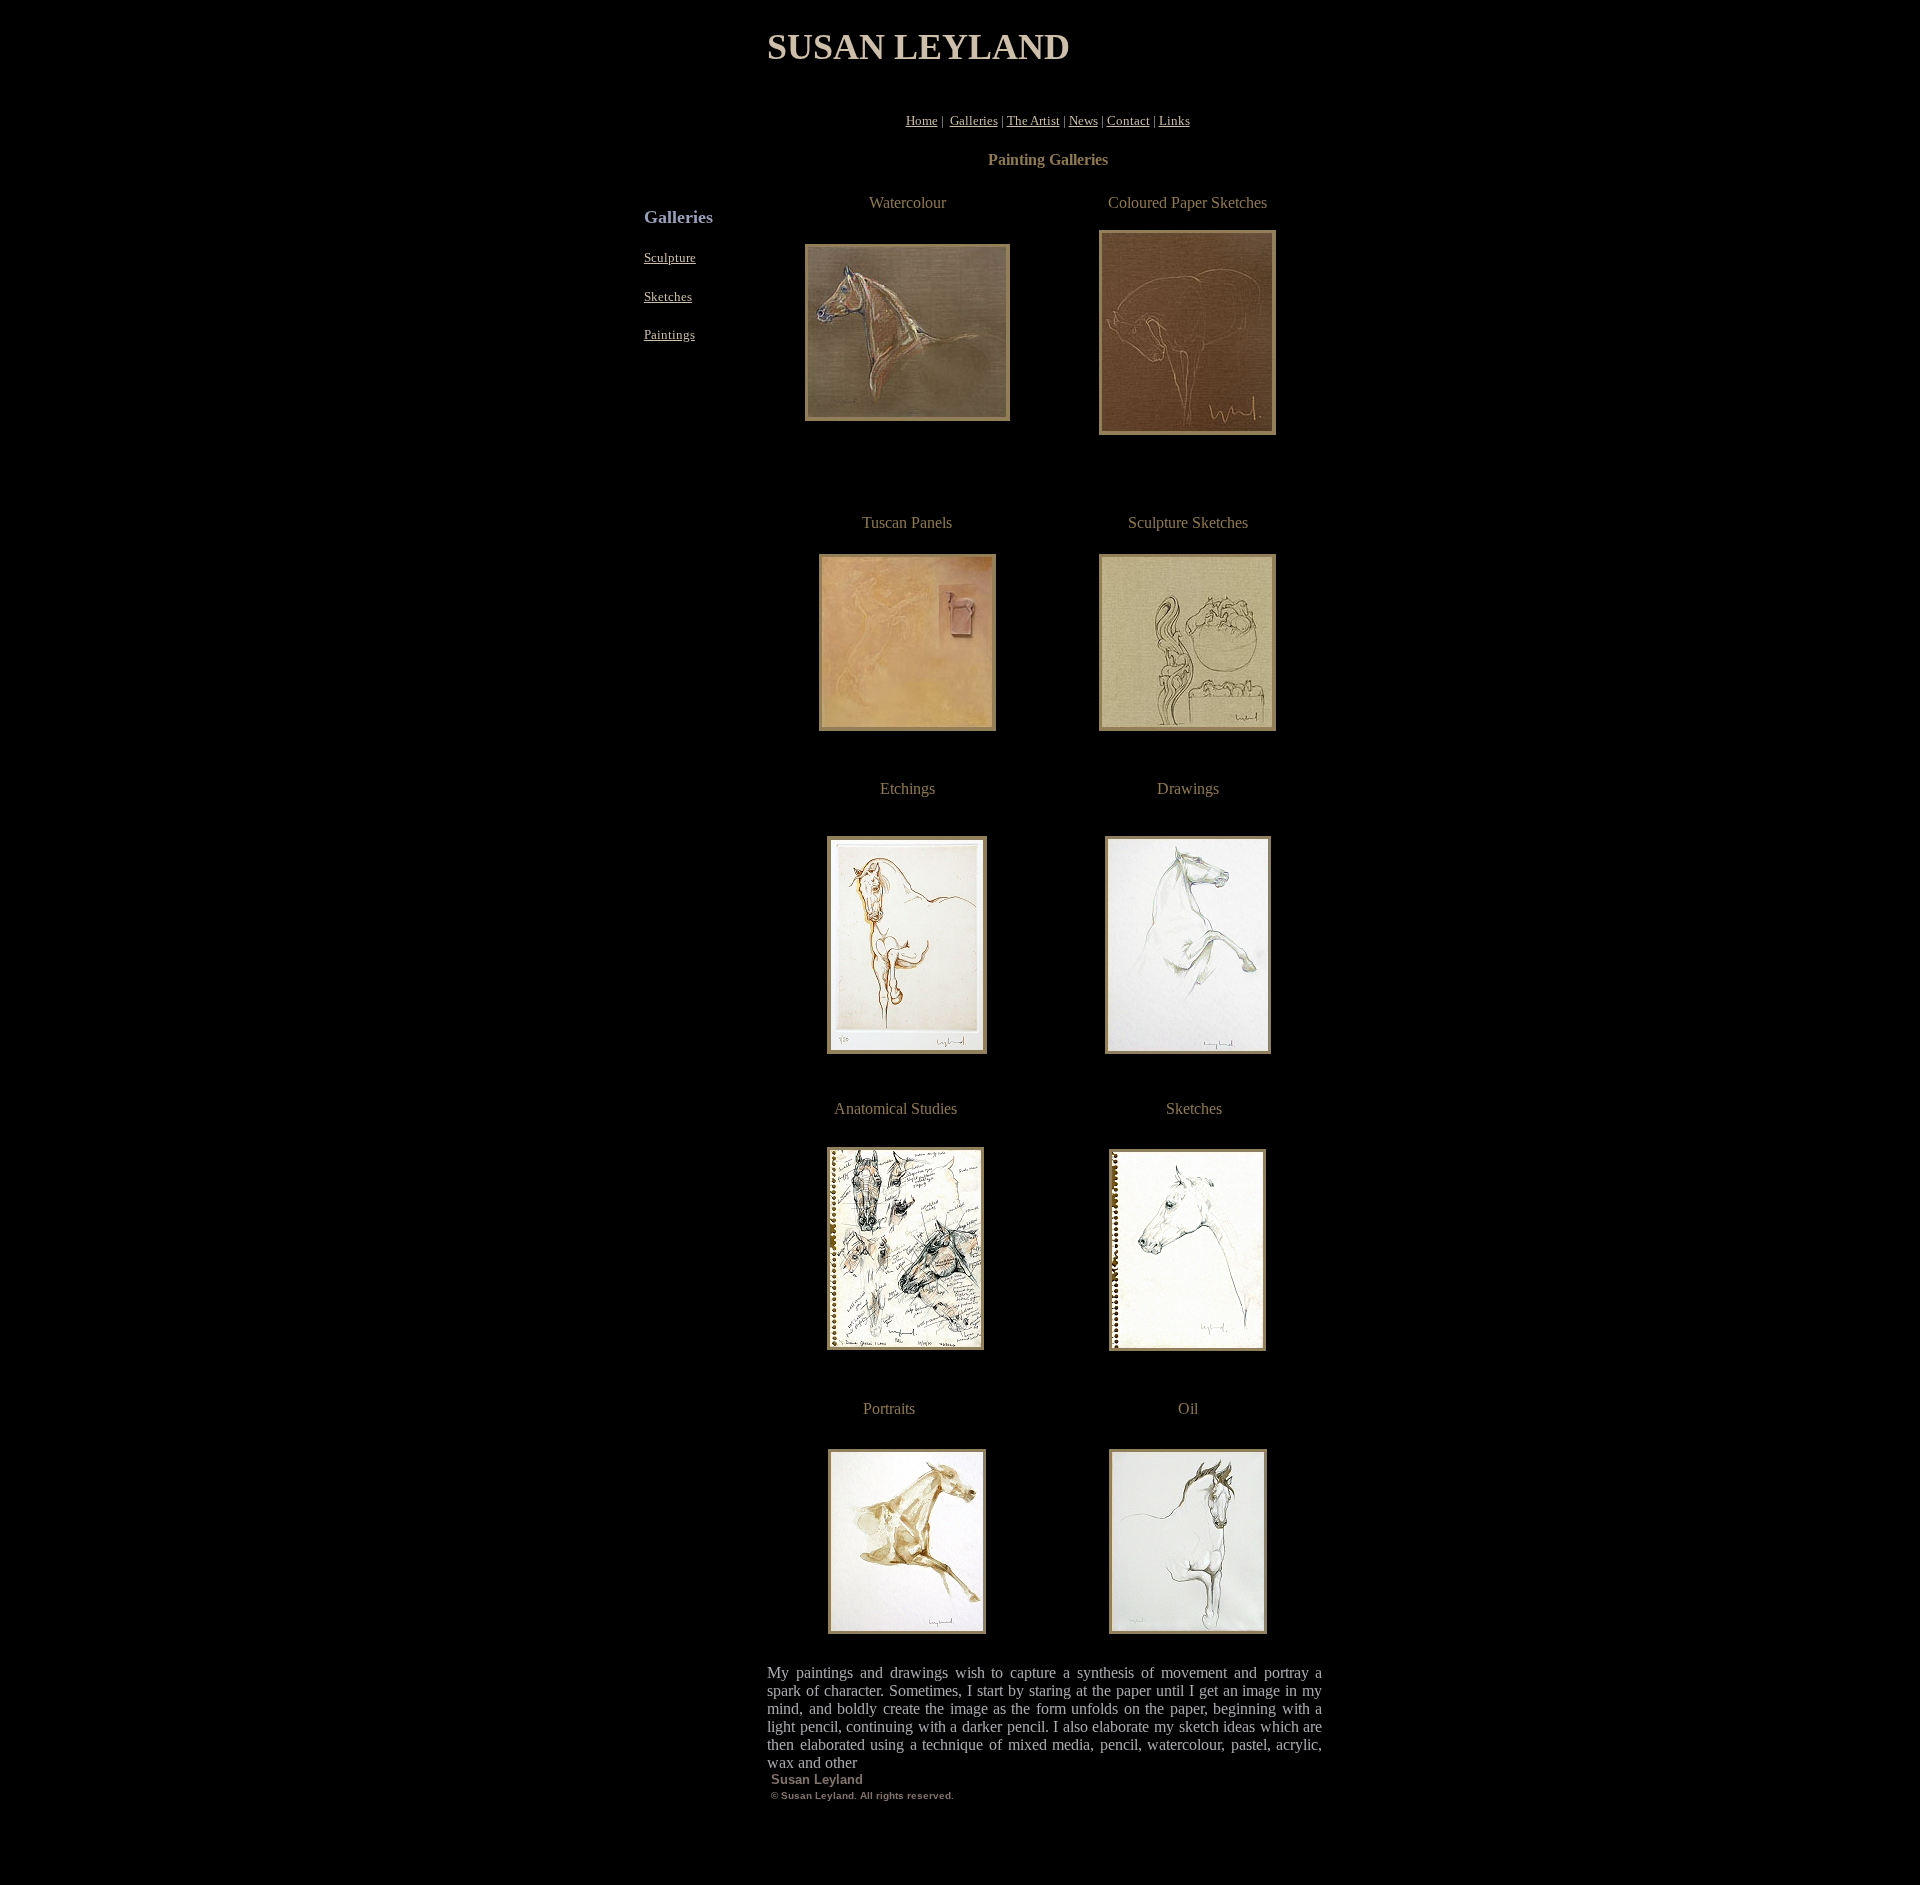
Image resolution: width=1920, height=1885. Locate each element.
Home (922, 120)
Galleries (974, 120)
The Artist (1033, 120)
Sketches (668, 296)
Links (1174, 120)
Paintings (669, 334)
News (1083, 120)
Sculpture (670, 257)
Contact (1128, 120)
